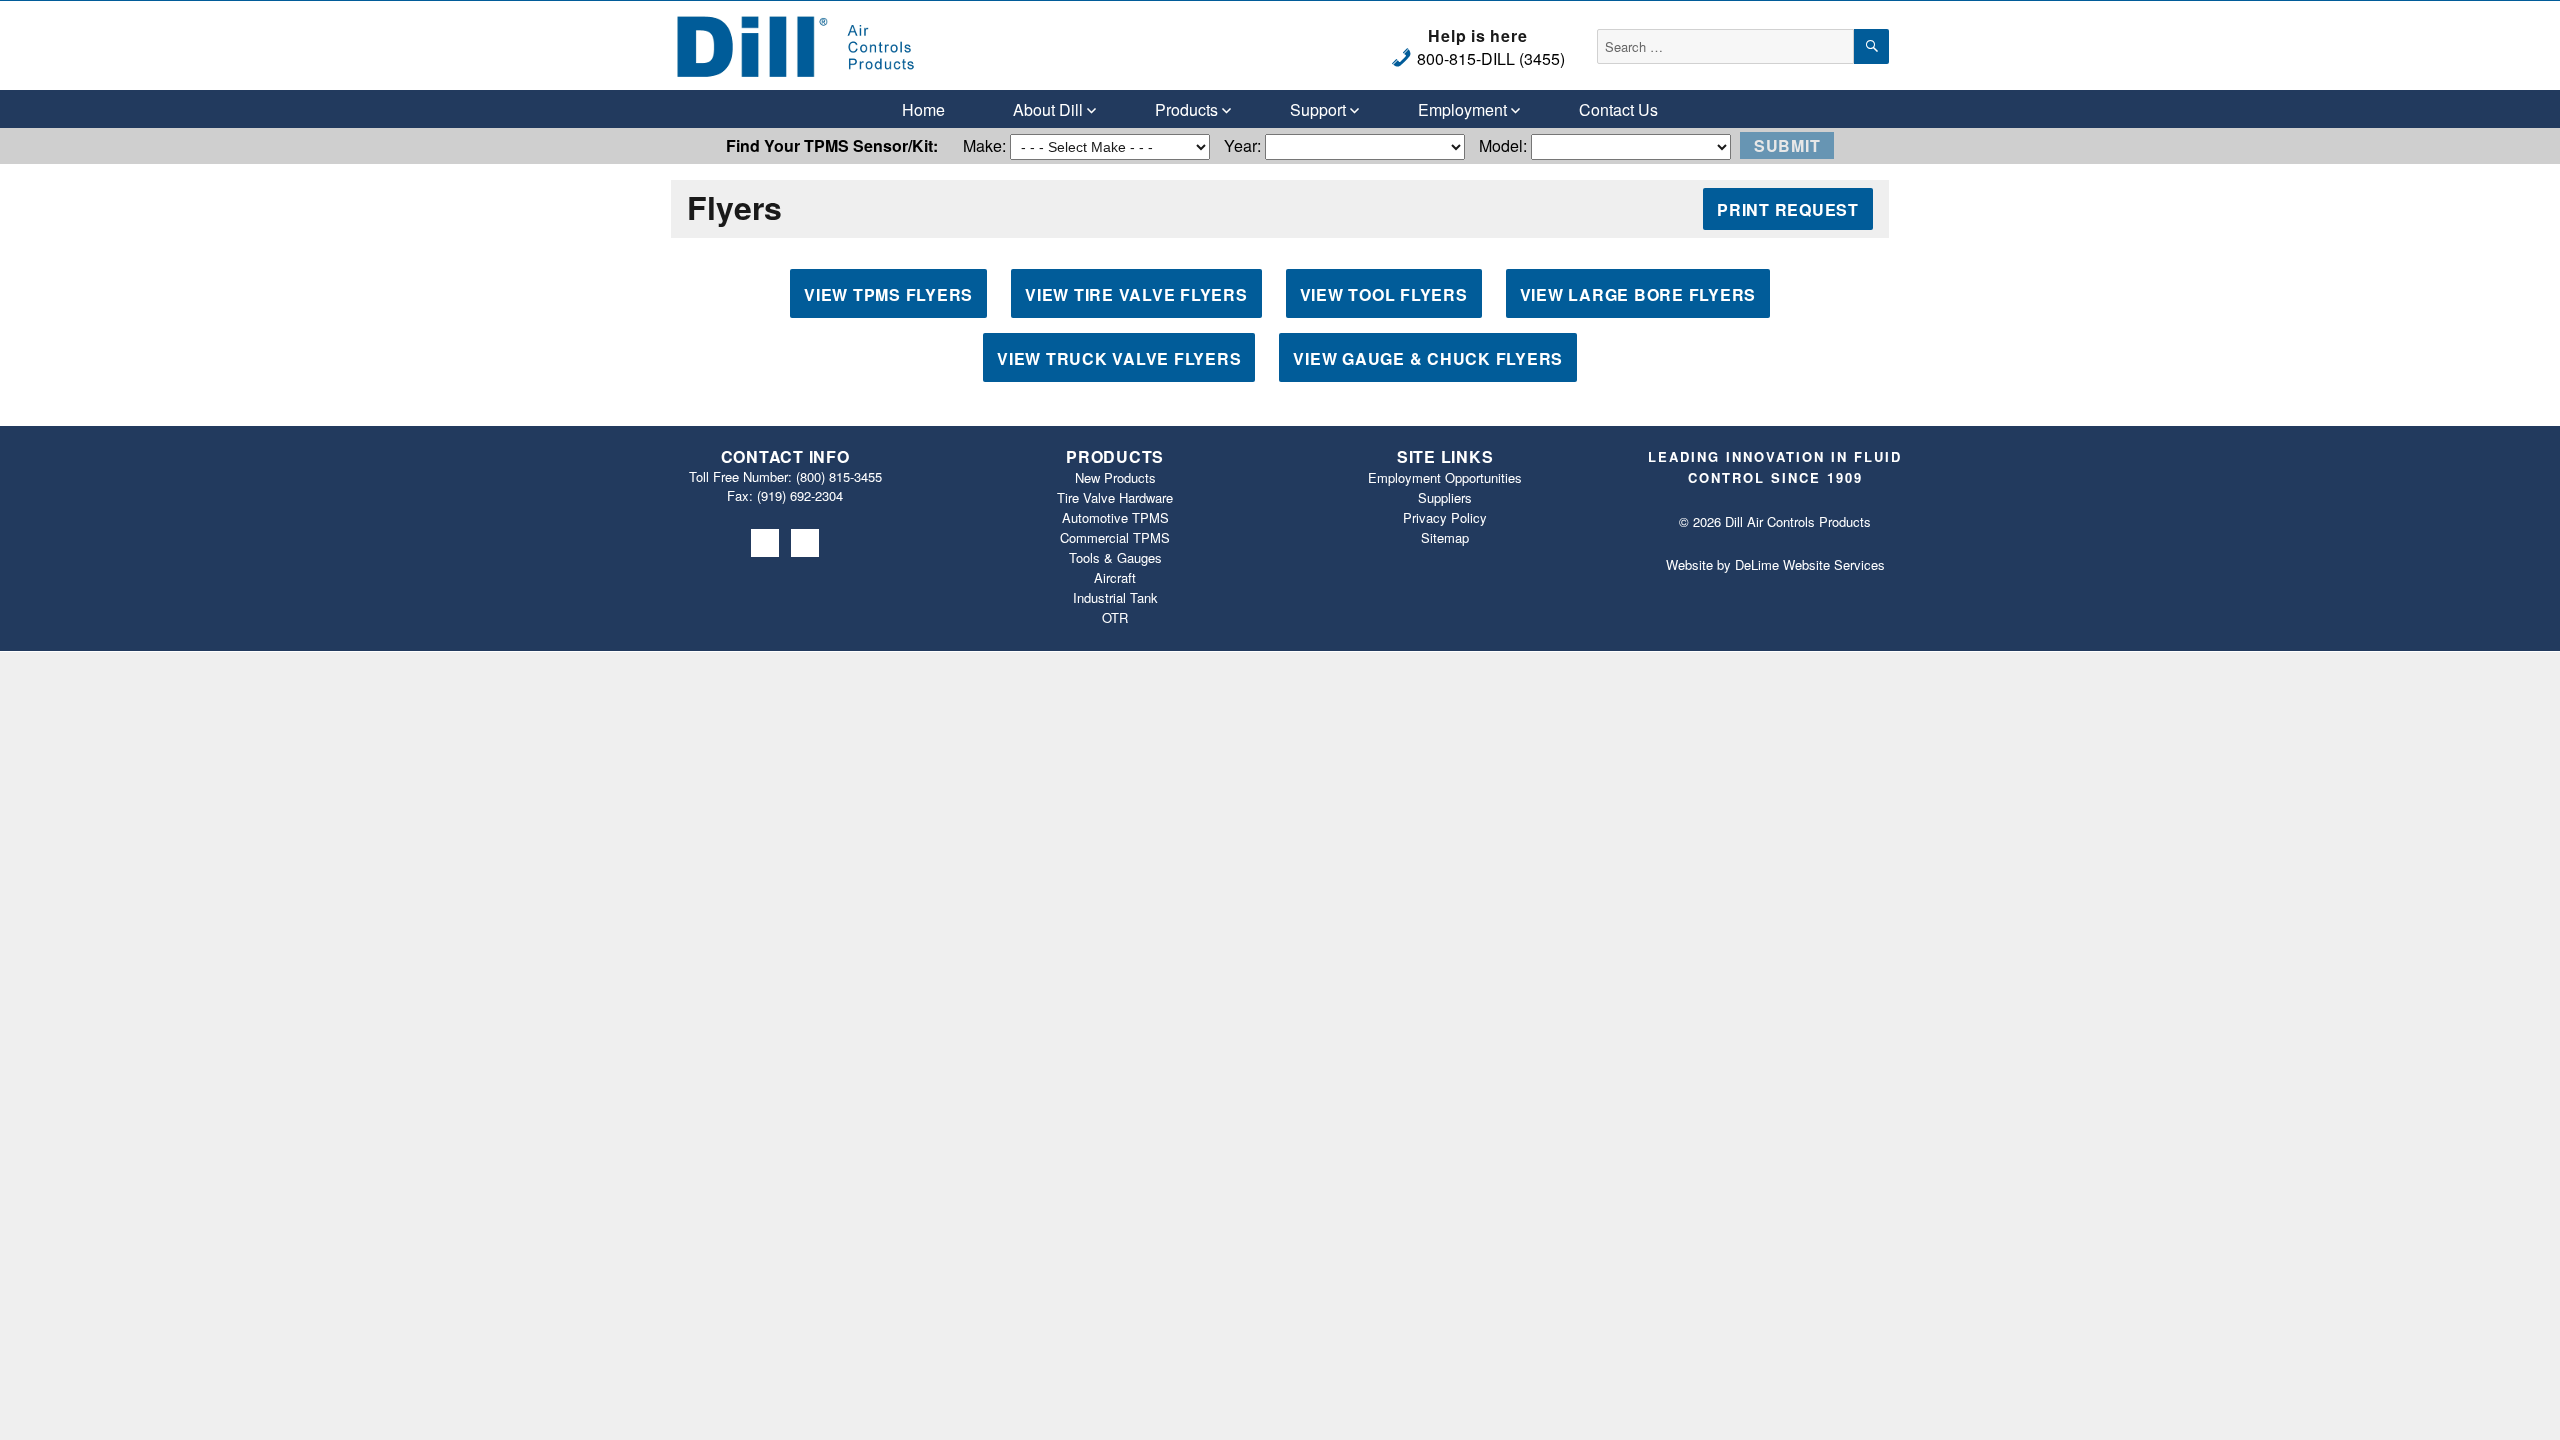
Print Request (1788, 209)
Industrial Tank (1115, 597)
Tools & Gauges (1115, 557)
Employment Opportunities (1445, 477)
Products (1186, 109)
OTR (1115, 617)
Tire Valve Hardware (1115, 497)
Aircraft (1115, 577)
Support (1318, 109)
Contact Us (1618, 109)
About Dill (1048, 109)
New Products (1115, 477)
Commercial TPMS (1115, 537)
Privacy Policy (1445, 517)
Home (923, 109)
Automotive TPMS (1115, 517)
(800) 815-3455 (839, 476)
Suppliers (1445, 497)
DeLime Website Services (1810, 564)
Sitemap (1445, 537)
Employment (1462, 109)
